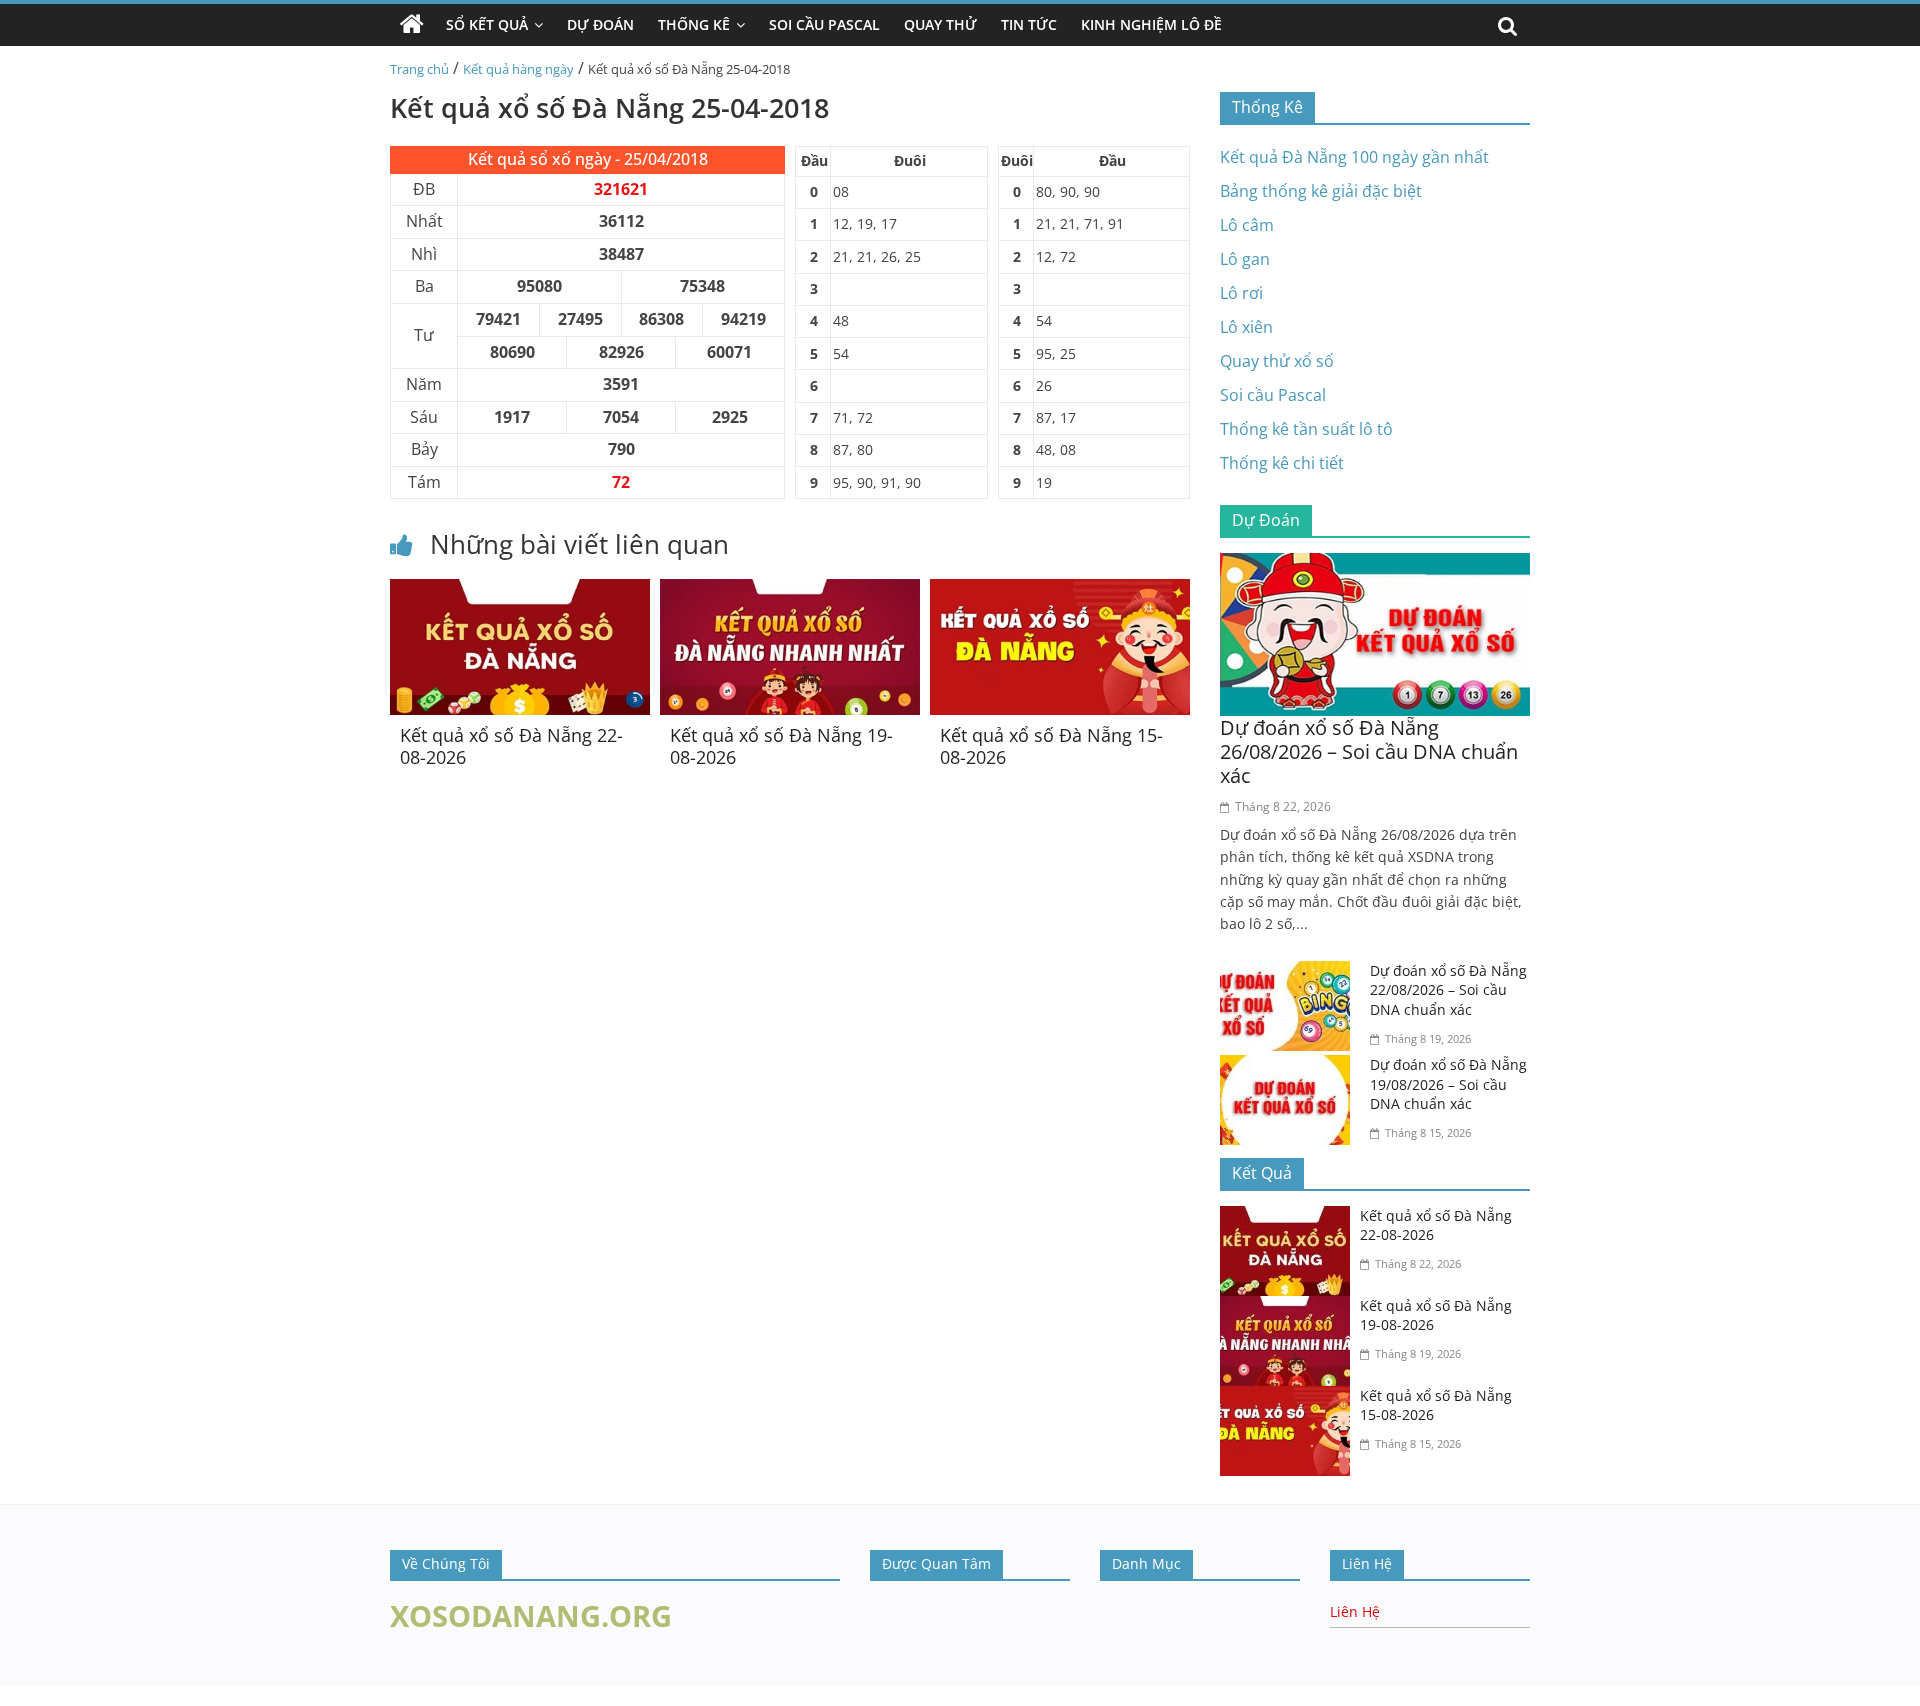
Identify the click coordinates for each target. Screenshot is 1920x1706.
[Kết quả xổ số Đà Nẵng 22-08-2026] (520, 591)
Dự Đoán (600, 24)
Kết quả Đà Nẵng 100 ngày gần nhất (1354, 157)
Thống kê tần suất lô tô (1306, 429)
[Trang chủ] (412, 25)
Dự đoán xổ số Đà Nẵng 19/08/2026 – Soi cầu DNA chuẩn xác (1448, 1084)
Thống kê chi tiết (1282, 463)
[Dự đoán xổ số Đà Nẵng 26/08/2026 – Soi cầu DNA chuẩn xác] (1375, 565)
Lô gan (1245, 259)
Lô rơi (1241, 293)
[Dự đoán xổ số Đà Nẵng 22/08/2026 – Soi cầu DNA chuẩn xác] (1290, 973)
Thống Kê (694, 24)
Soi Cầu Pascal (824, 24)
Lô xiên (1246, 327)
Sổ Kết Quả (487, 24)
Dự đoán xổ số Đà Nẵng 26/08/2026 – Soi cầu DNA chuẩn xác (1369, 751)
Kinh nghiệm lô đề (1151, 24)
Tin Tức (1029, 24)
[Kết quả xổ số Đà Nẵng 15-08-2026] (1060, 591)
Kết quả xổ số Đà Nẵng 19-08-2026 (781, 746)
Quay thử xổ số (1277, 361)
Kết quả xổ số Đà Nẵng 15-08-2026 (1051, 746)
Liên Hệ (1355, 1611)
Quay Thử (940, 24)
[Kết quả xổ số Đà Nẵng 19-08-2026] (790, 591)
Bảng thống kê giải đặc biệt (1321, 191)
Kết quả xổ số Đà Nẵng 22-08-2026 (511, 746)
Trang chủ (419, 69)
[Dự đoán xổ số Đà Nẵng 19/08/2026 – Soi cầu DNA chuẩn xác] (1290, 1067)
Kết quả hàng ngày (518, 69)
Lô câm (1247, 225)
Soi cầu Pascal (1273, 395)
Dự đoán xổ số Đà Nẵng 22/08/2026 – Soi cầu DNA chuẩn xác (1448, 990)
